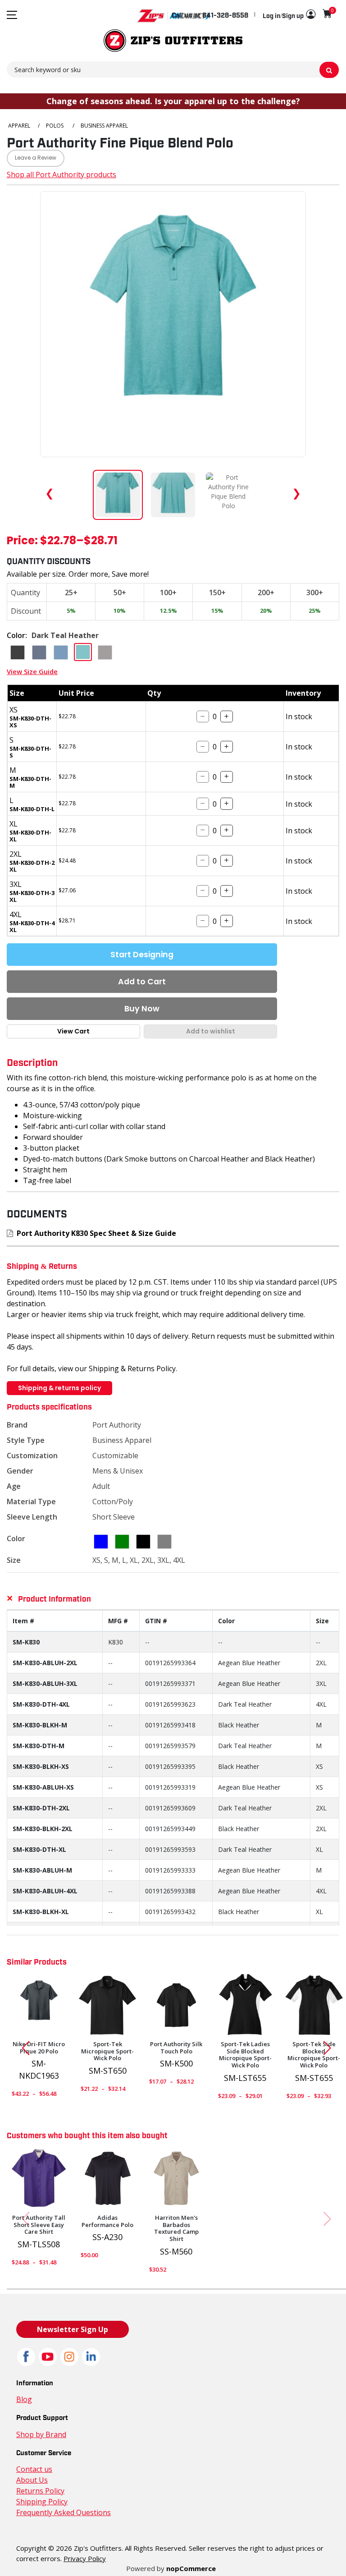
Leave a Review (36, 158)
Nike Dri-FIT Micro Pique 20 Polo (39, 2048)
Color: (17, 635)
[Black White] (245, 2005)
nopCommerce (191, 2568)
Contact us (34, 2469)
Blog (24, 2399)
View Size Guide (32, 671)
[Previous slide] (22, 2048)
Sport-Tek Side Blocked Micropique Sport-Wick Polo (314, 2055)
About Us (32, 2480)
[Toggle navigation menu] (12, 15)
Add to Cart (142, 982)
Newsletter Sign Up (73, 2329)
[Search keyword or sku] (329, 70)
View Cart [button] (73, 1031)
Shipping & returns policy (59, 1388)
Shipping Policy (42, 2502)
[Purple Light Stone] (39, 2179)
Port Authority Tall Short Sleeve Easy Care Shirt (39, 2225)
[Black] (108, 2005)
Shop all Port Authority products (61, 174)
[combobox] (173, 69)
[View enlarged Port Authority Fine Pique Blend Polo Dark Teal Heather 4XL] (173, 324)
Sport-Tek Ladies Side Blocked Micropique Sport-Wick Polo (245, 2055)
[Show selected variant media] (118, 495)
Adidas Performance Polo (107, 2221)
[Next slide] (331, 2048)
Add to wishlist (211, 1031)
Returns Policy (40, 2491)
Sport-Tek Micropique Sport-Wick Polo (107, 2051)
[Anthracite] (39, 2005)
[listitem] (228, 495)
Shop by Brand (41, 2434)
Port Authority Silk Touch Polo (176, 2048)
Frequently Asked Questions (64, 2512)
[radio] (18, 652)
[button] (289, 15)
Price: (22, 542)
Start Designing (142, 955)
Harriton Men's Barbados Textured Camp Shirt (176, 2228)
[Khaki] (176, 2179)
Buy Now (142, 1009)
